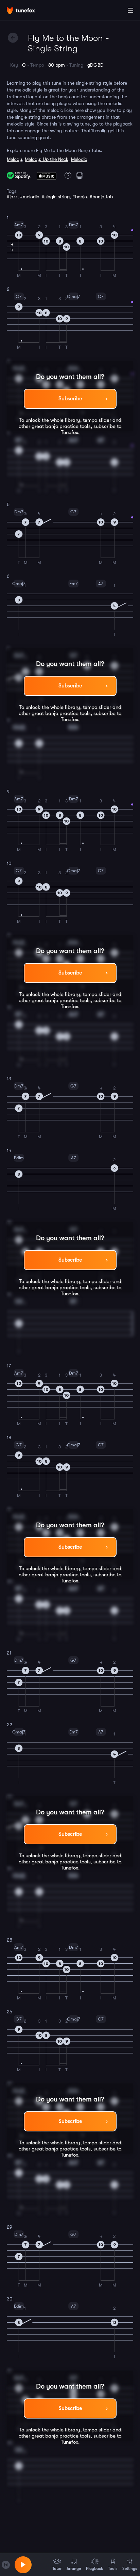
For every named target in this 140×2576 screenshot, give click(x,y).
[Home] (27, 11)
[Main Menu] (130, 10)
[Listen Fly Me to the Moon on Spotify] (19, 175)
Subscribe (70, 399)
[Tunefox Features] (67, 175)
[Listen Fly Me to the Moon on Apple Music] (47, 175)
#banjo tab (101, 197)
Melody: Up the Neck (47, 159)
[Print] (81, 175)
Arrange (74, 2569)
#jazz (12, 197)
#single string (56, 197)
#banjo (80, 197)
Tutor (57, 2569)
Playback (94, 2569)
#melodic (30, 197)
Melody (14, 159)
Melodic (79, 159)
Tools (113, 2569)
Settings (130, 2569)
